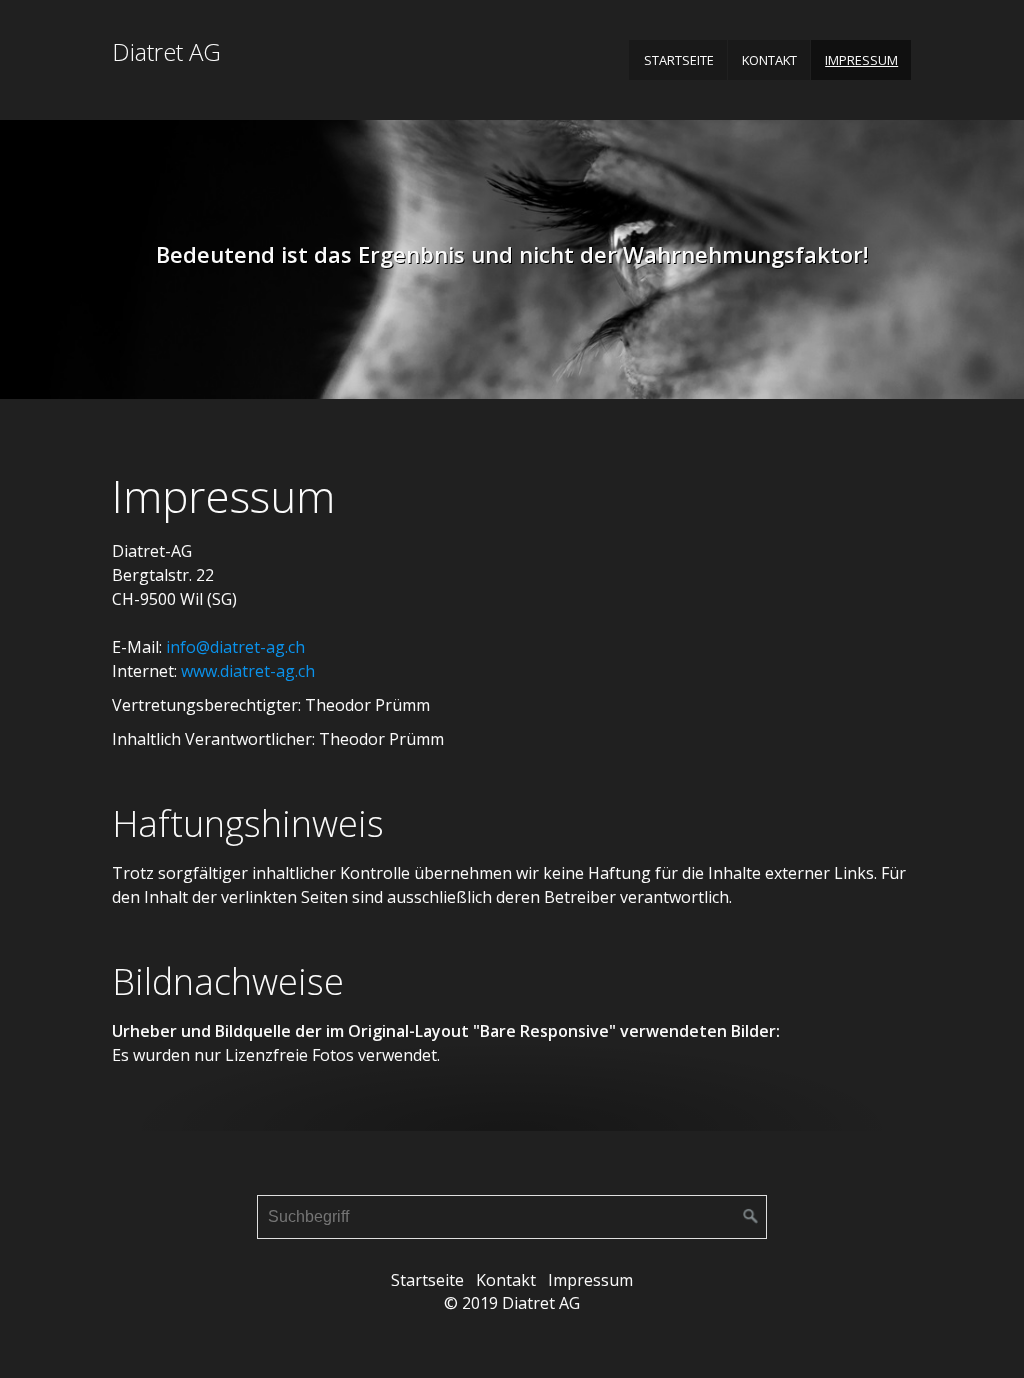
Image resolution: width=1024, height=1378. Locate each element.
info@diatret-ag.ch (235, 647)
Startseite (679, 60)
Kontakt (769, 60)
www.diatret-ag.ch (248, 671)
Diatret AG (166, 51)
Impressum (861, 60)
